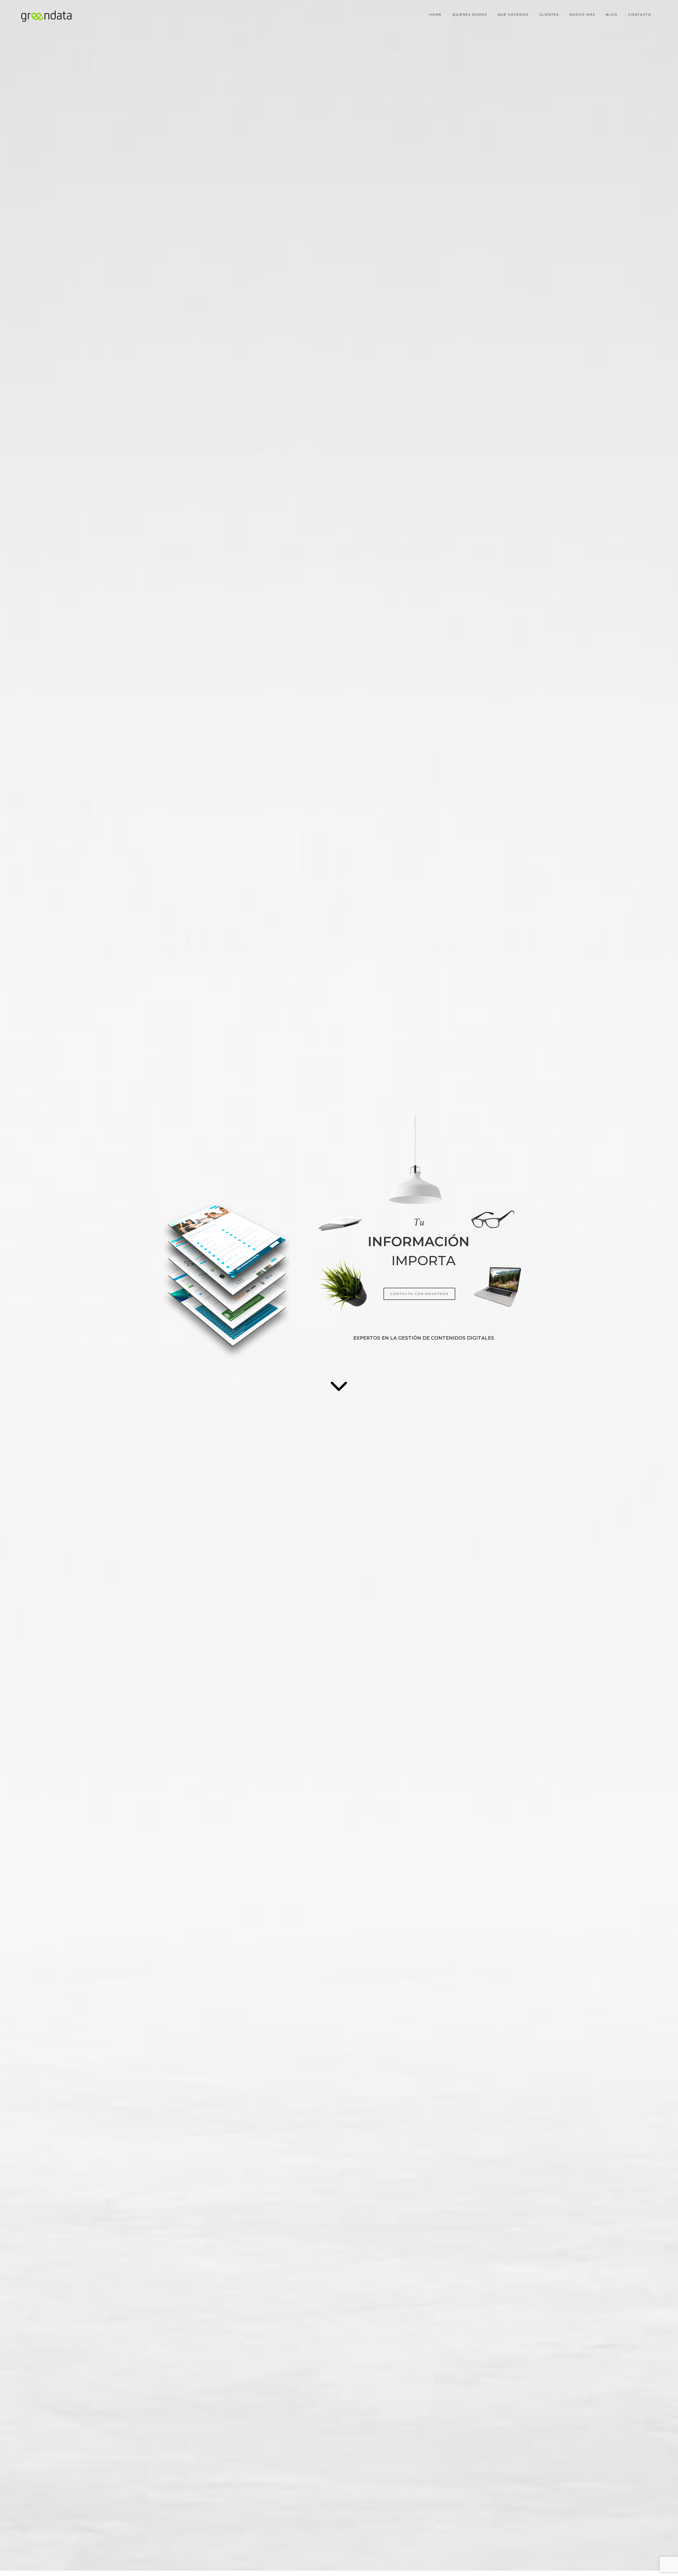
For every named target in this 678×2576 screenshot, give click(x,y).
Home (436, 14)
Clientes (549, 14)
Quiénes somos (470, 14)
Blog (612, 14)
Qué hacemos (513, 14)
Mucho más (582, 14)
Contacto (640, 14)
